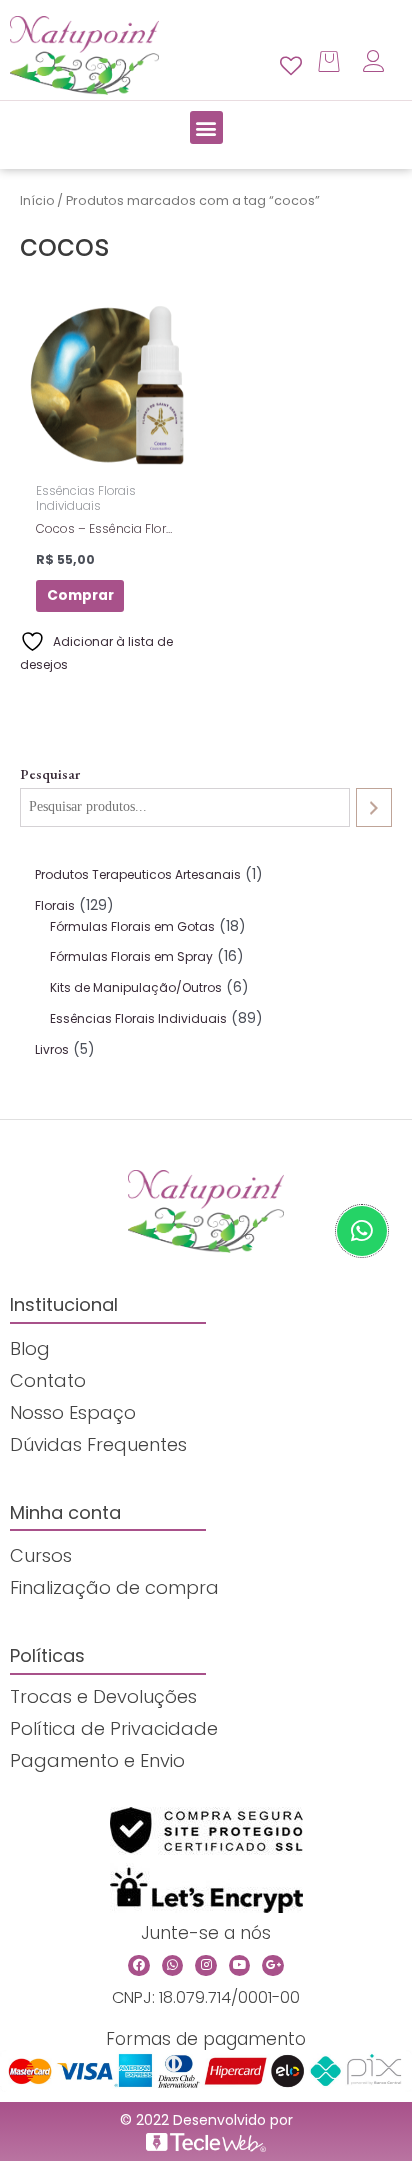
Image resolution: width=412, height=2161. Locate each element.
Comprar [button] (80, 595)
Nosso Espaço (73, 1412)
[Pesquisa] (374, 807)
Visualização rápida (108, 459)
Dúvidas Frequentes (98, 1444)
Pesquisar (50, 774)
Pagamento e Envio (97, 1760)
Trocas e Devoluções (103, 1696)
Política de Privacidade (114, 1728)
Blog (30, 1348)
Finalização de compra (114, 1587)
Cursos (41, 1555)
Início (37, 200)
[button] (206, 127)
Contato (48, 1380)
